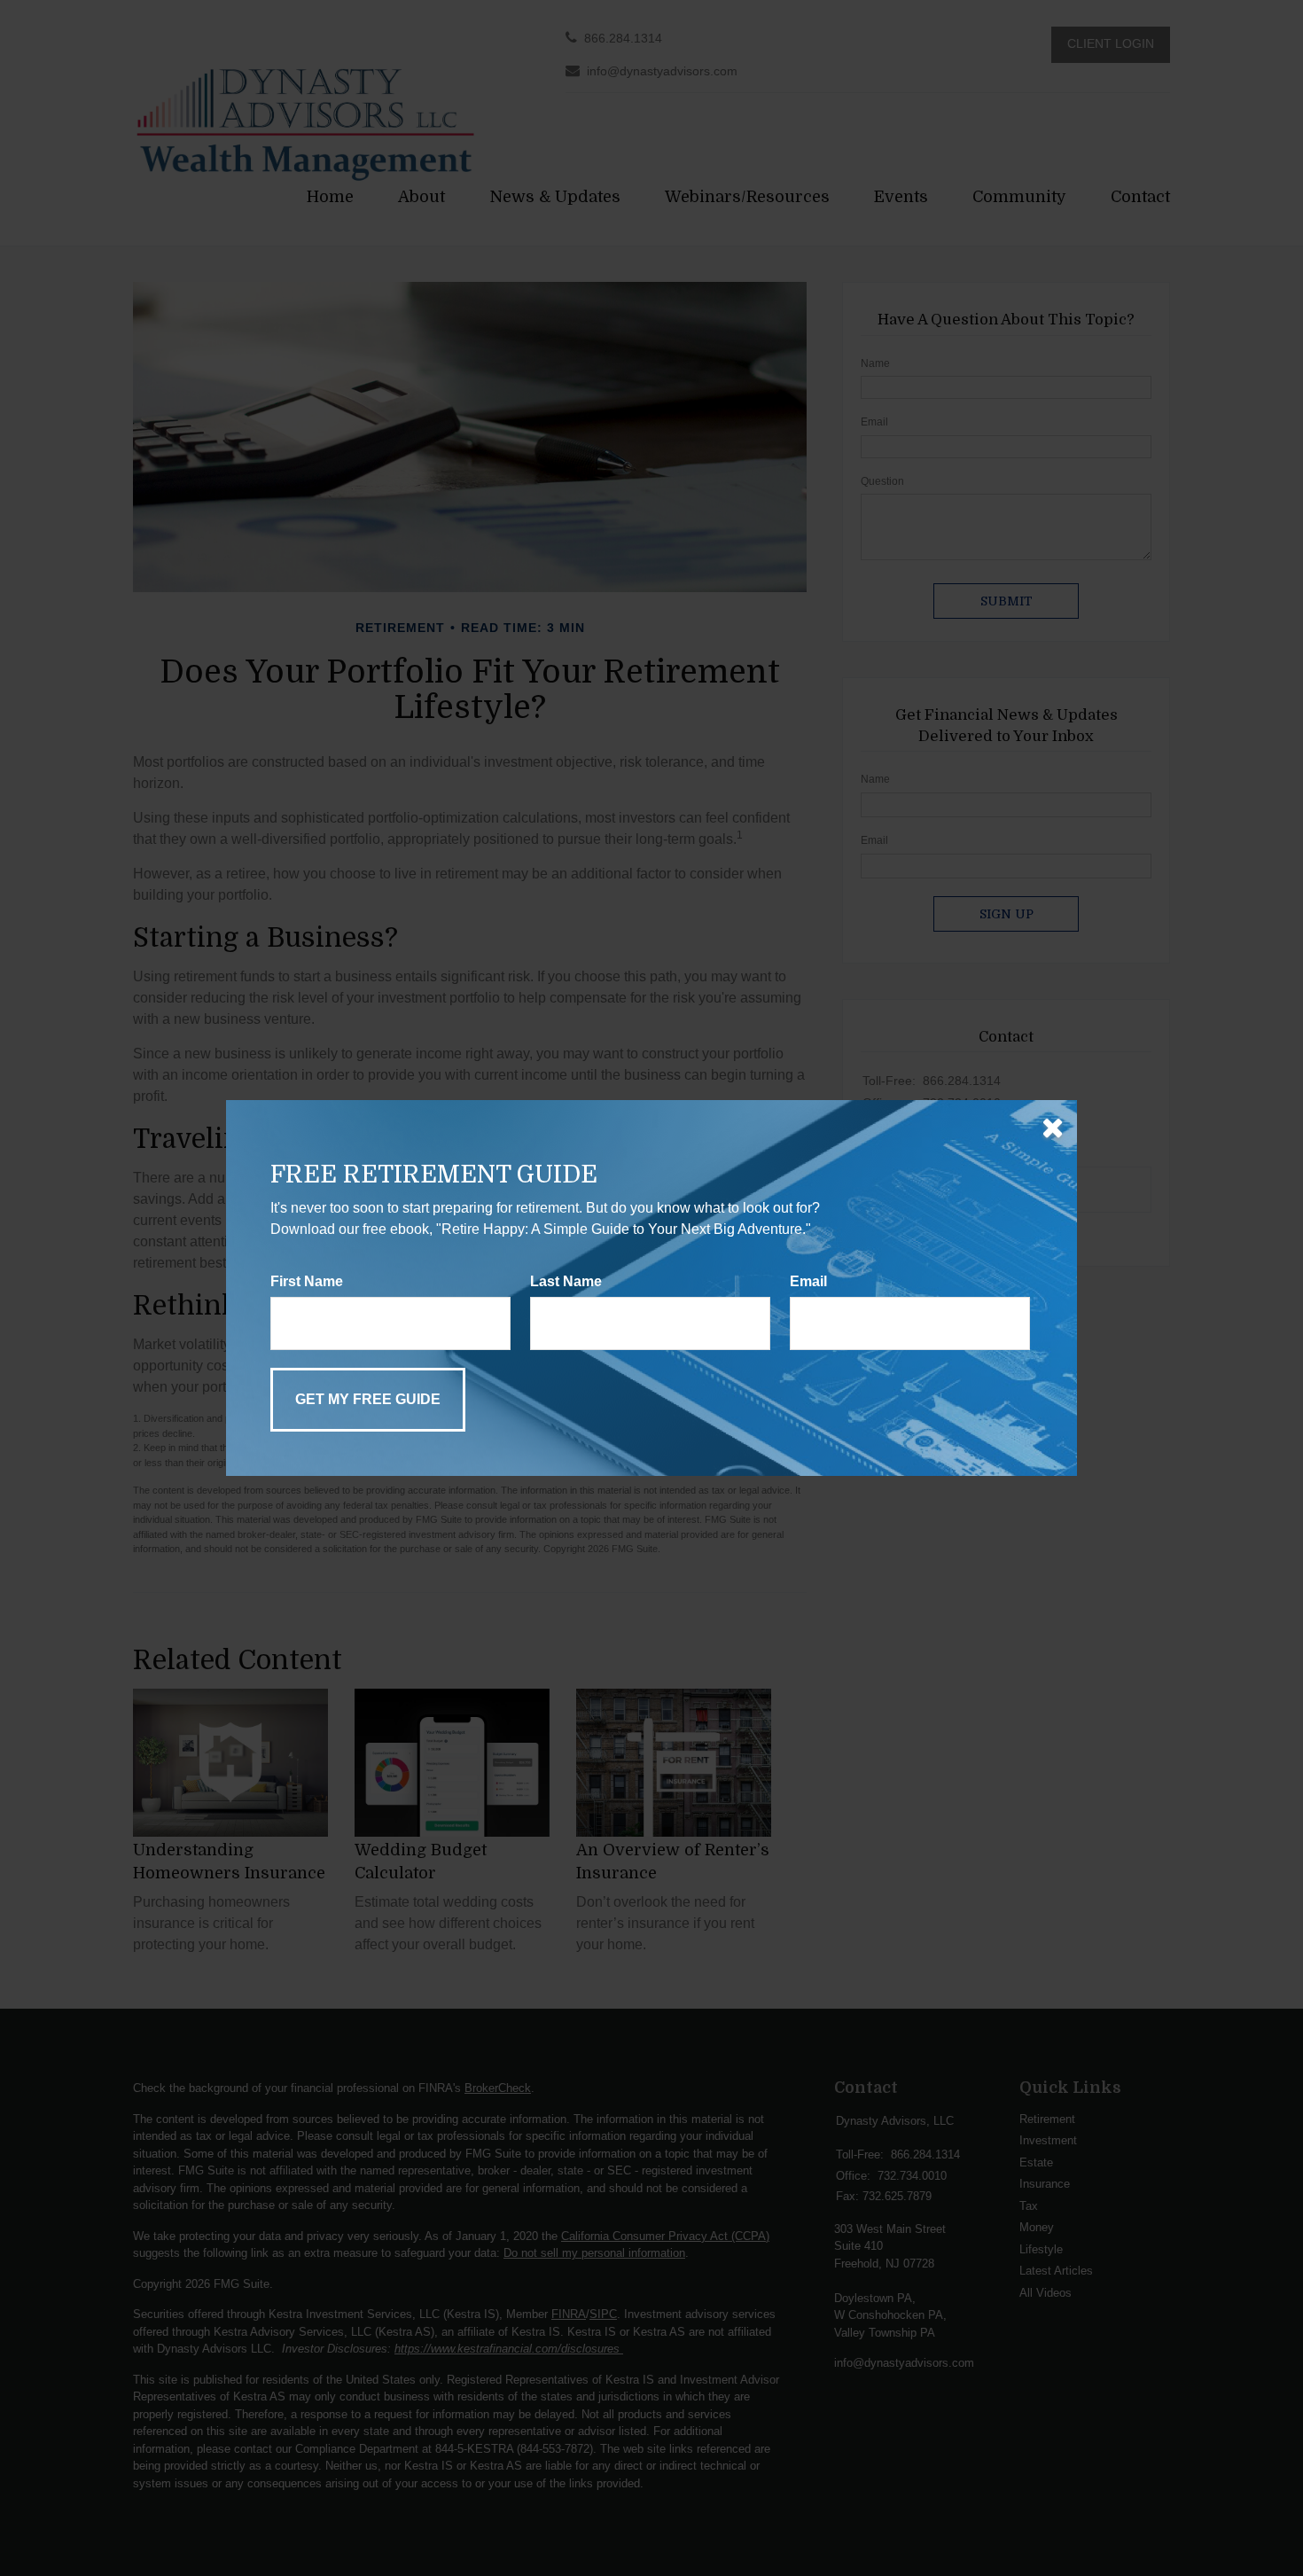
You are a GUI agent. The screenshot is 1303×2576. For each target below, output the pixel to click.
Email (808, 1281)
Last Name (566, 1281)
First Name (307, 1281)
